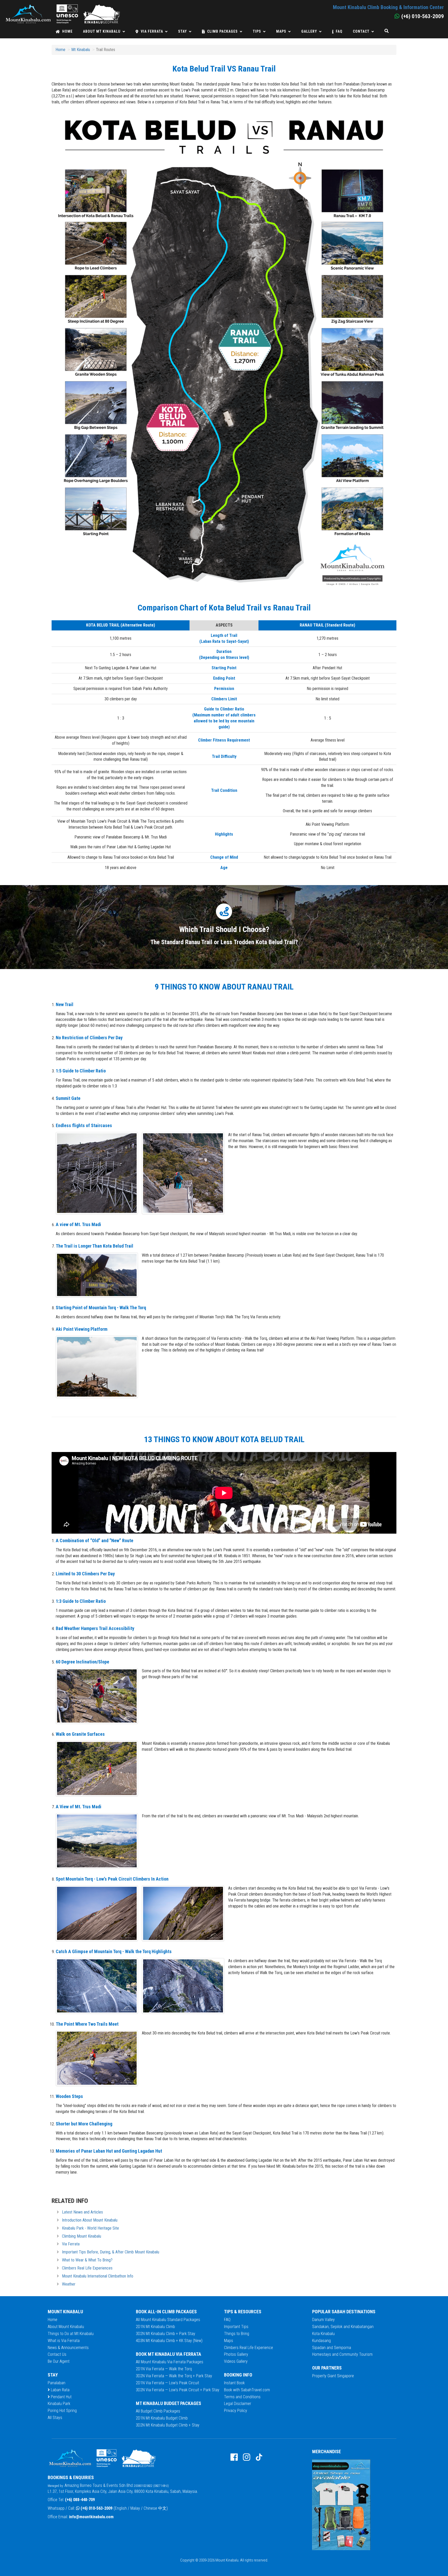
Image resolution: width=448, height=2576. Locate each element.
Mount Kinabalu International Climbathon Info (98, 2276)
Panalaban (57, 2383)
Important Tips (236, 2327)
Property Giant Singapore (333, 2376)
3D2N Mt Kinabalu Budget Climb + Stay (168, 2425)
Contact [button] (361, 31)
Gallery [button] (309, 31)
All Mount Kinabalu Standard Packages (168, 2320)
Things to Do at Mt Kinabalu (71, 2334)
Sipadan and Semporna (332, 2348)
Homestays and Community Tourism (342, 2354)
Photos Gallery (236, 2354)
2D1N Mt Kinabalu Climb (155, 2327)
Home (67, 31)
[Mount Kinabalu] (62, 7)
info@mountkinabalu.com (91, 2517)
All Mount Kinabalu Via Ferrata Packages (170, 2362)
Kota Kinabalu (323, 2334)
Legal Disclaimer (238, 2404)
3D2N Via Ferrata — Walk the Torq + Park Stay (174, 2376)
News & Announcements (68, 2348)
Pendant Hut (61, 2397)
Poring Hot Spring (62, 2411)
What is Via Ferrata (64, 2341)
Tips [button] (257, 31)
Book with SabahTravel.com (247, 2390)
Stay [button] (183, 31)
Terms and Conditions (242, 2397)
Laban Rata (60, 2390)
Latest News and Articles (82, 2212)
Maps (229, 2341)
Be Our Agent (59, 2361)
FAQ (339, 31)
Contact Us (57, 2354)
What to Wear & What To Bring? (87, 2260)
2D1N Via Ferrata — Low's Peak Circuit (167, 2383)
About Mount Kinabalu (66, 2327)
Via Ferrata (71, 2244)
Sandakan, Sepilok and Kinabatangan (343, 2327)
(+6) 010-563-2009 (97, 2508)
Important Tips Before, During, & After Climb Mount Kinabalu (111, 2252)
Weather (69, 2284)
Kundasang (321, 2341)
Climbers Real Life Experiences (87, 2268)
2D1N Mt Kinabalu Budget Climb (162, 2418)
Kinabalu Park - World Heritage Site (90, 2228)
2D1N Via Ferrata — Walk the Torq (164, 2369)
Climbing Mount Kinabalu (82, 2236)
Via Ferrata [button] (152, 31)
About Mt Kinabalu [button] (102, 31)
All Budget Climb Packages (158, 2411)
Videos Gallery (236, 2361)
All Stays (55, 2418)
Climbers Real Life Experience (248, 2348)
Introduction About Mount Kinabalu (90, 2220)
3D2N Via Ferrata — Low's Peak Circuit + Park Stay (178, 2390)
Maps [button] (281, 31)
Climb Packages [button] (222, 31)
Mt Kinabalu (81, 50)
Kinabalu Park (59, 2404)
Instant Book (234, 2383)
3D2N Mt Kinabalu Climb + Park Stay (166, 2334)
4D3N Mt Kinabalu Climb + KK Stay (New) (169, 2341)
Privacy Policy (236, 2411)
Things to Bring (237, 2334)
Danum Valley (323, 2320)
